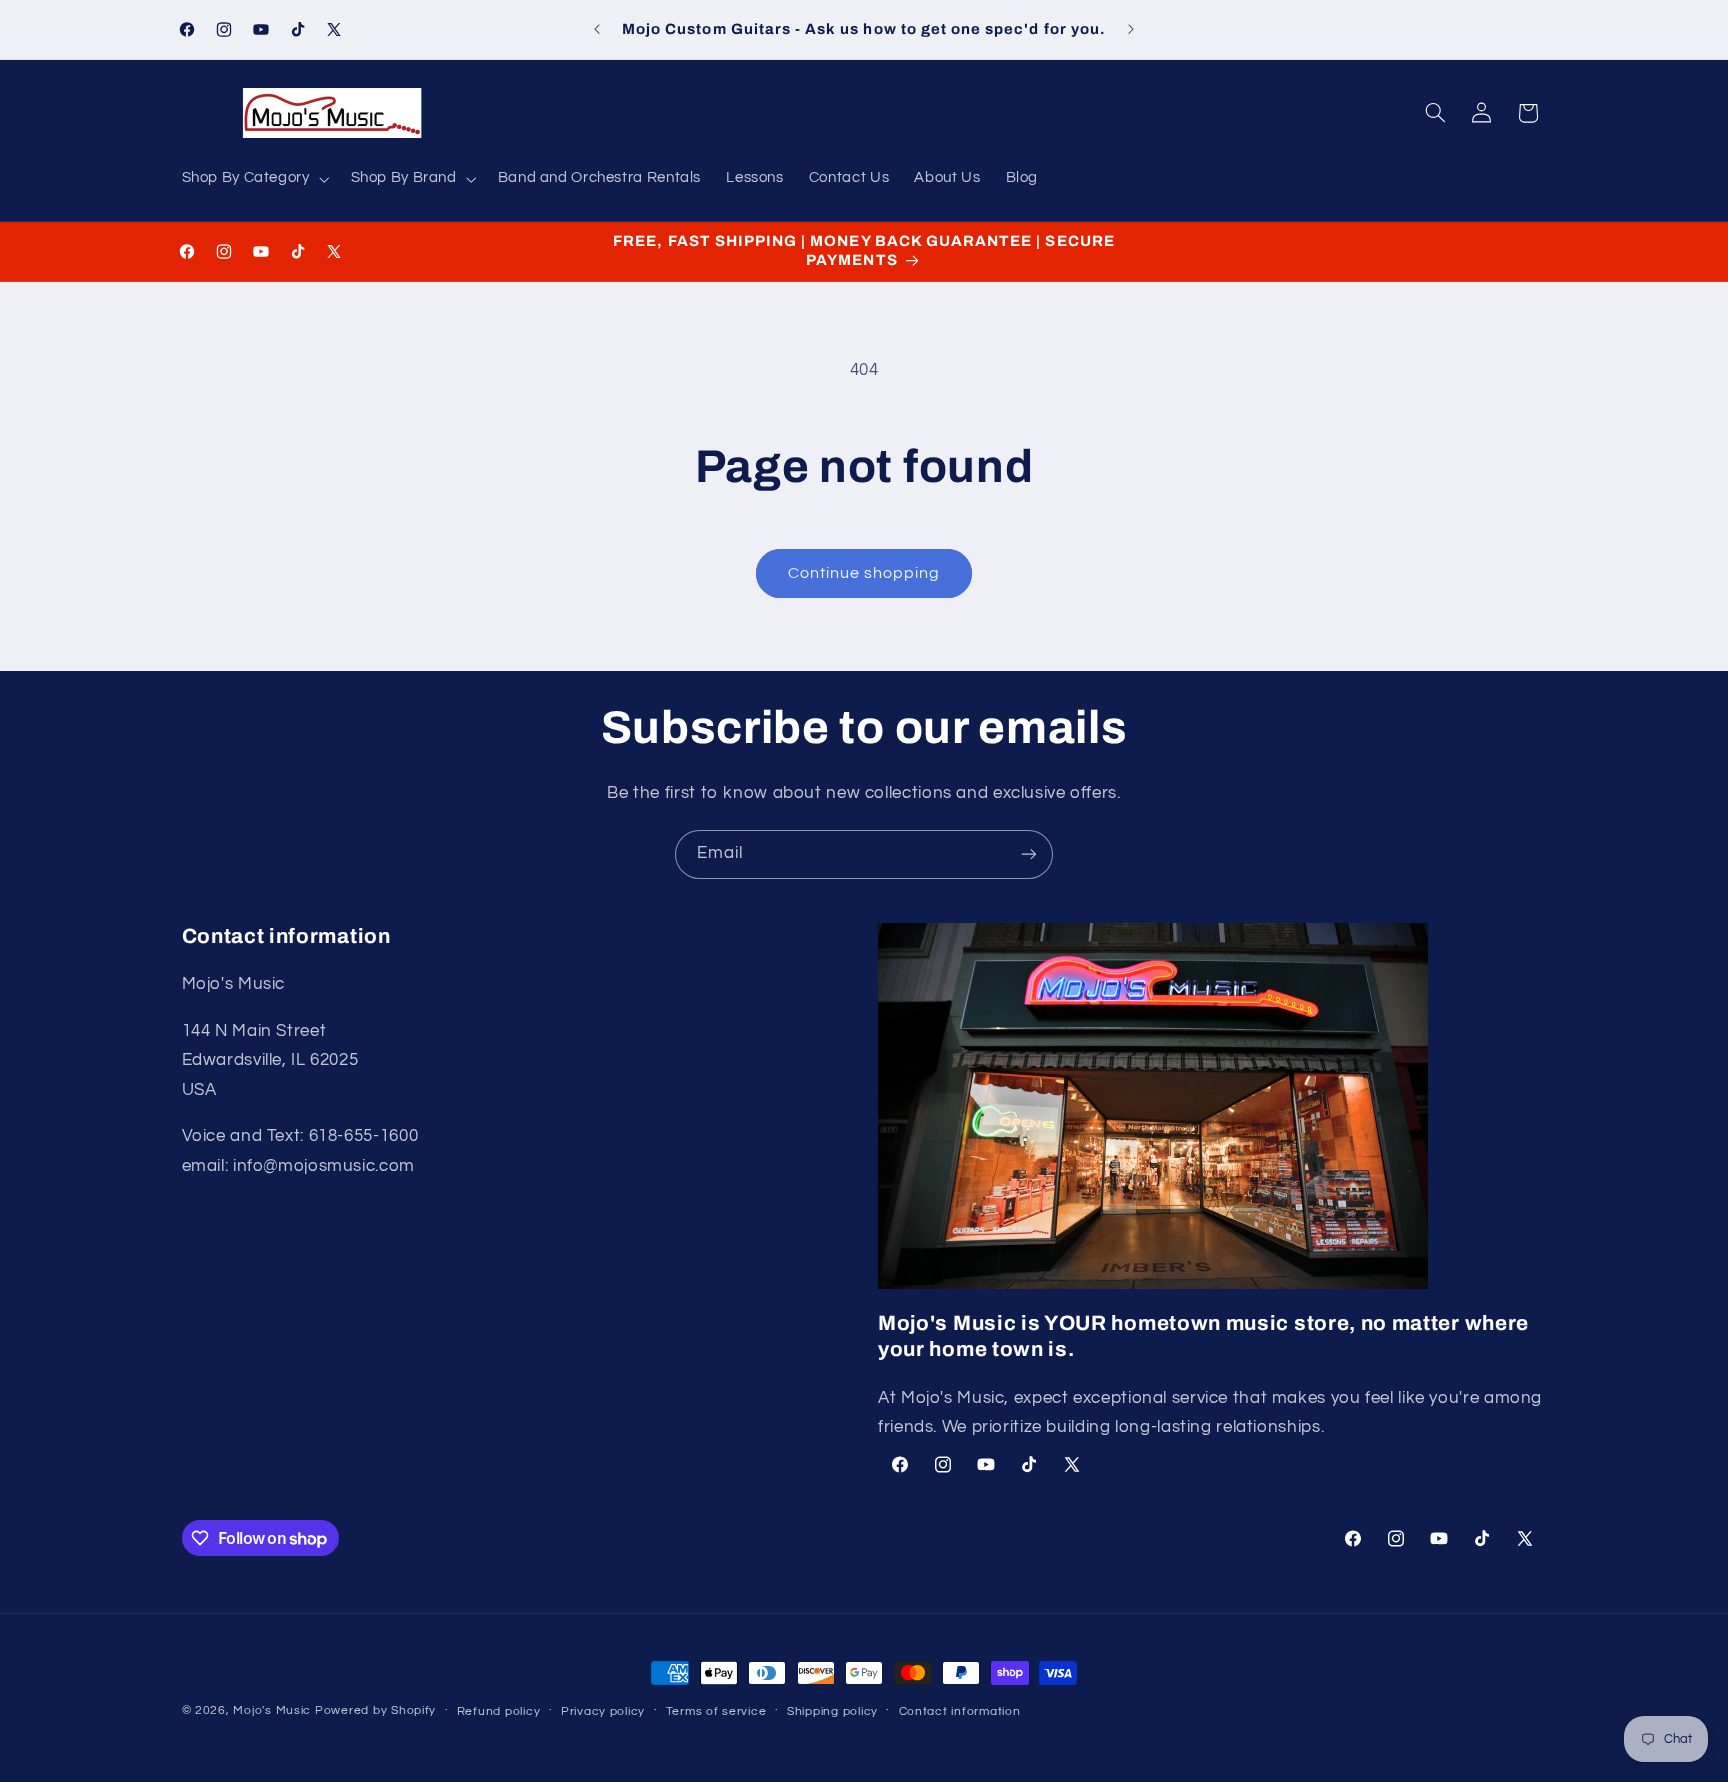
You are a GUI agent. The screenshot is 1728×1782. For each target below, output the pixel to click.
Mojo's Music (272, 1710)
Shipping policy (832, 1711)
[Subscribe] (1029, 854)
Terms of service (716, 1711)
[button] (253, 179)
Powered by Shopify (375, 1710)
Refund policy (499, 1711)
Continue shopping (864, 573)
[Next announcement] (1131, 30)
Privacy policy (603, 1711)
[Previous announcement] (597, 30)
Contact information (960, 1711)
